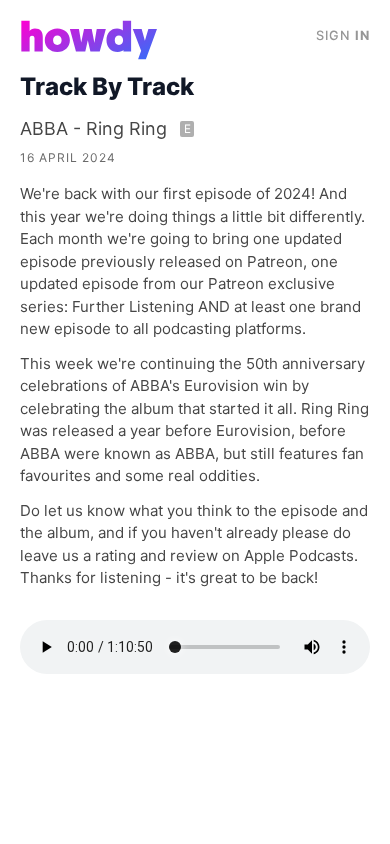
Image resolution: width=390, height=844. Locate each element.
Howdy (90, 40)
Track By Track (107, 86)
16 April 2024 (68, 157)
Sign (343, 35)
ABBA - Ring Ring (105, 128)
